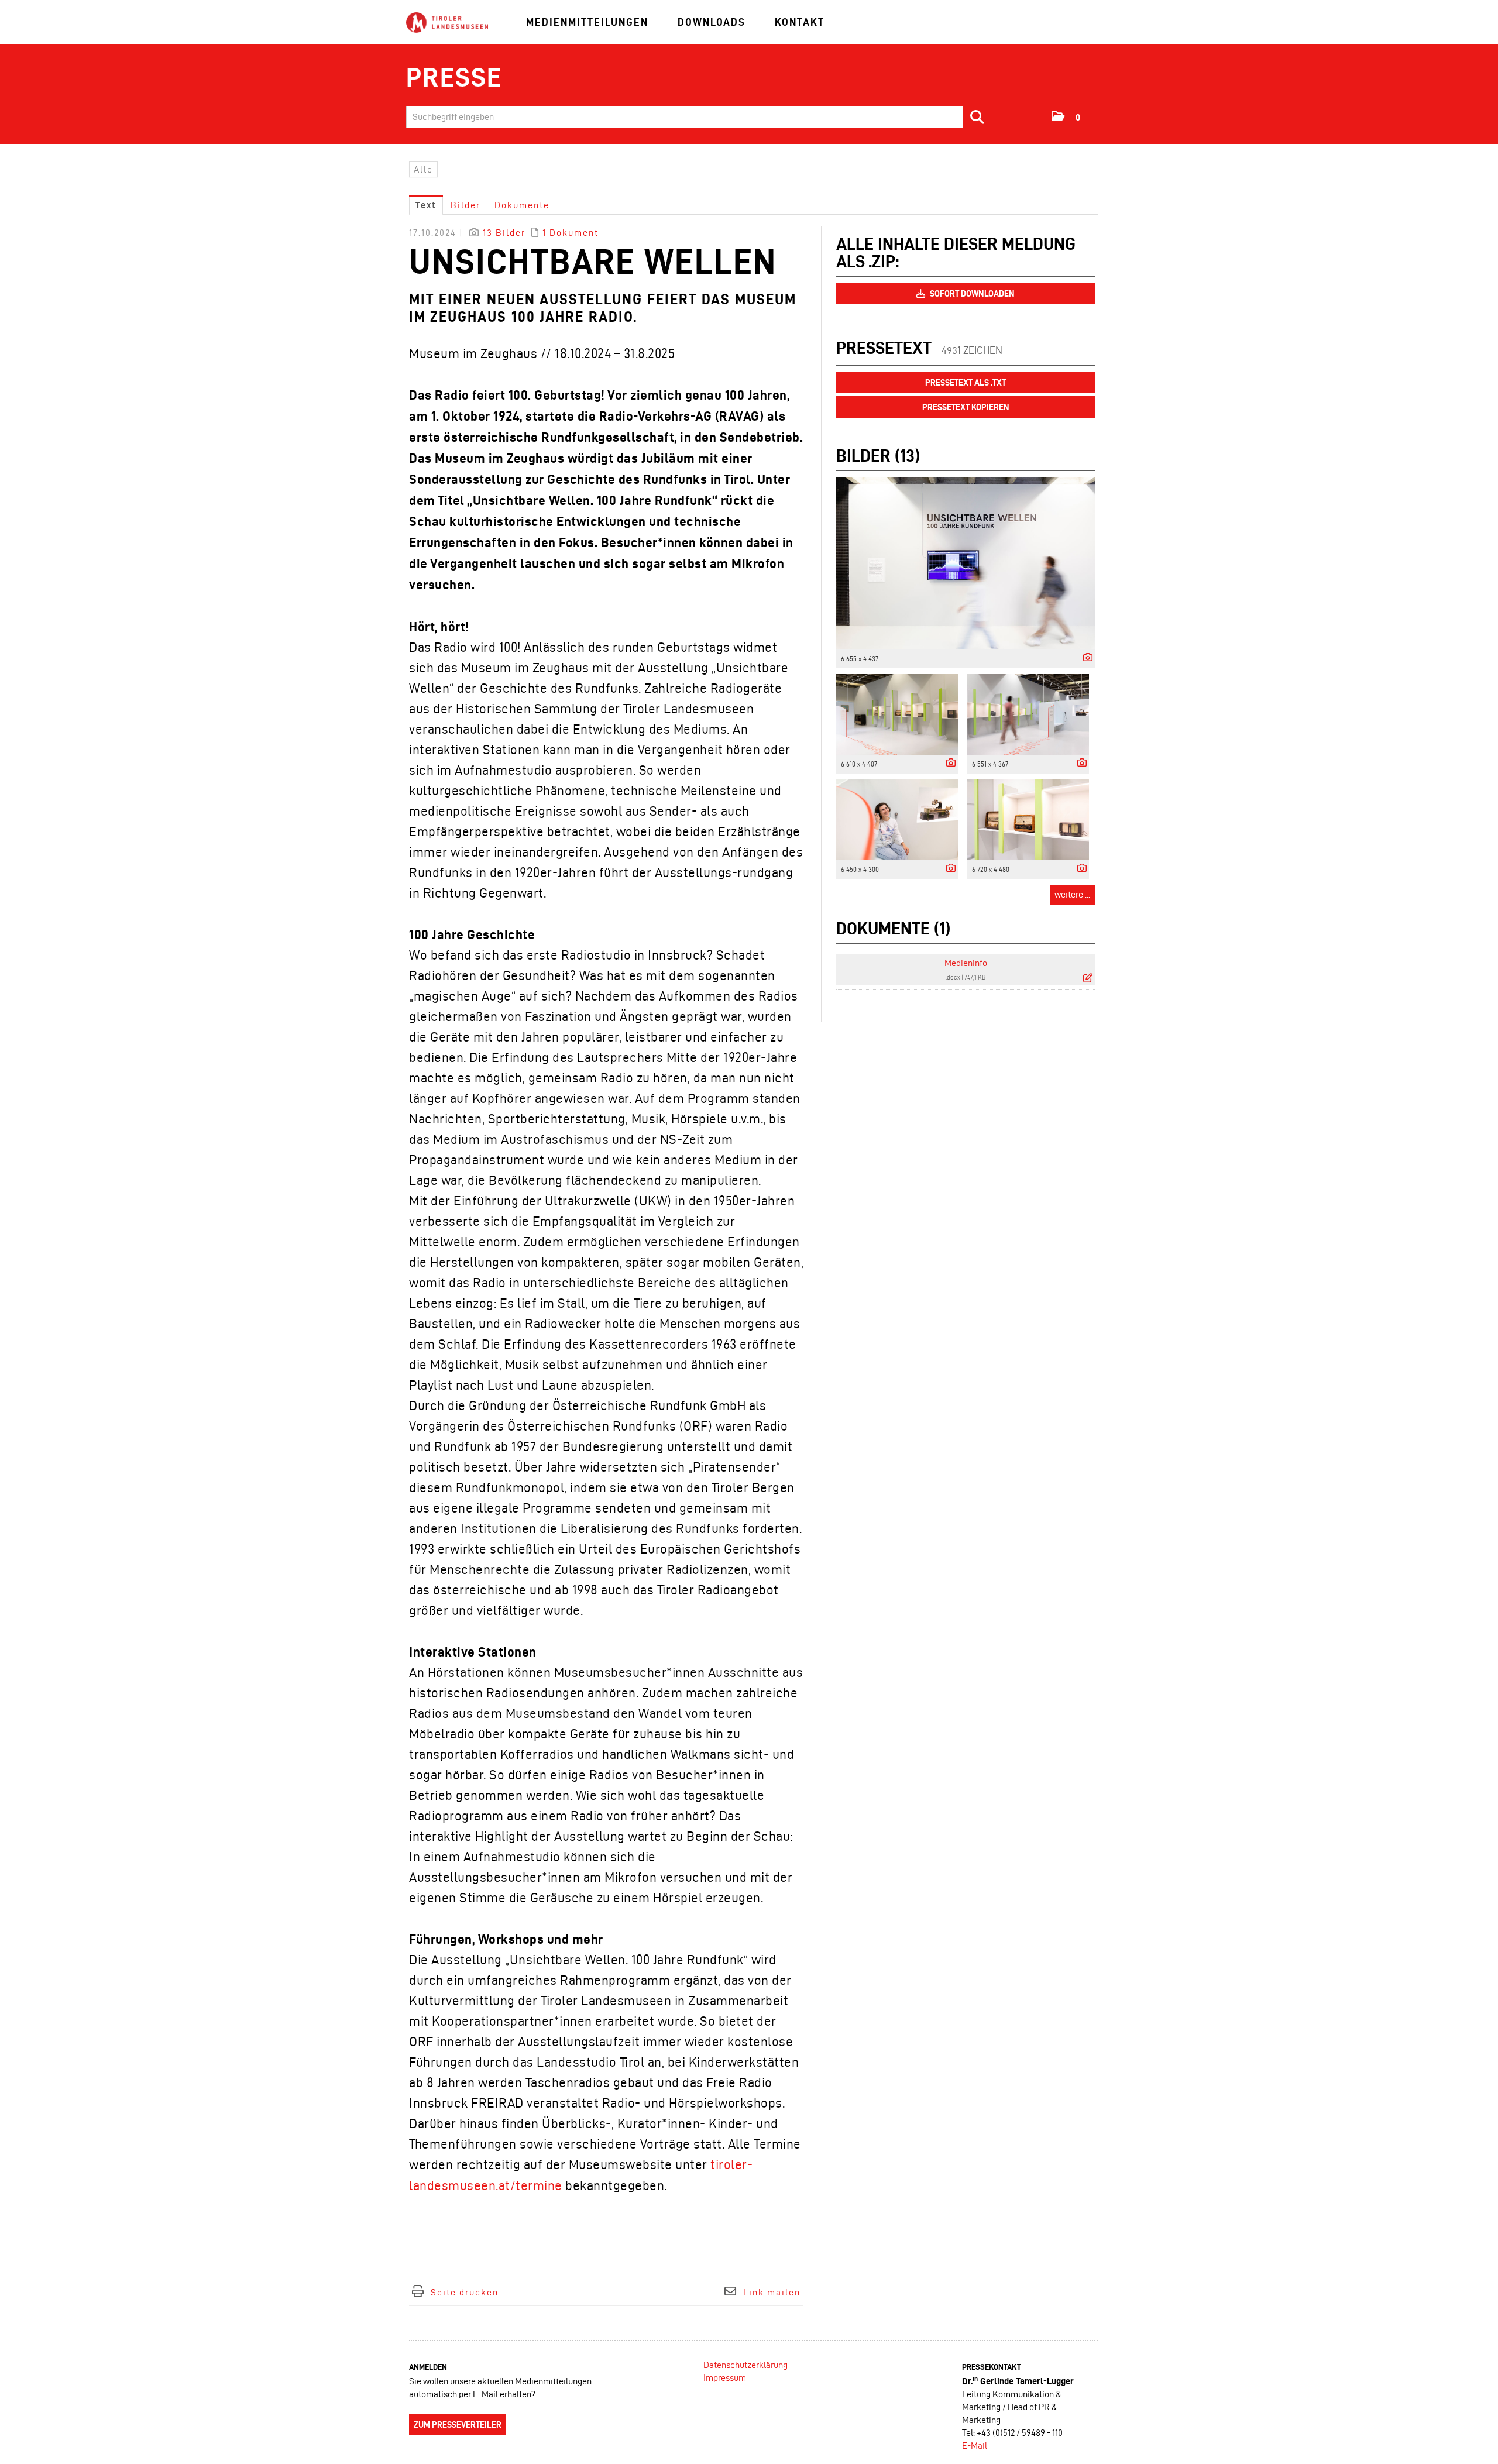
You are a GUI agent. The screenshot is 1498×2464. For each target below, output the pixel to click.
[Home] (447, 23)
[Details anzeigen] (1085, 658)
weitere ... (1072, 894)
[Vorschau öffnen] (966, 563)
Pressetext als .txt (966, 383)
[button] (1066, 116)
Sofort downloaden (971, 294)
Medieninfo (966, 963)
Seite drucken (465, 2292)
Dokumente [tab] (522, 205)
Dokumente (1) (893, 928)
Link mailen (772, 2292)
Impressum (725, 2378)
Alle (423, 169)
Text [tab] (426, 205)
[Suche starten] (978, 117)
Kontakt (800, 22)
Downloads (712, 22)
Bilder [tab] (465, 205)
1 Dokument (571, 233)
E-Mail (975, 2446)
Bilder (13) (878, 456)
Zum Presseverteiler (458, 2425)
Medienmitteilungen (587, 22)
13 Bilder (504, 233)
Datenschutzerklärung (745, 2365)
